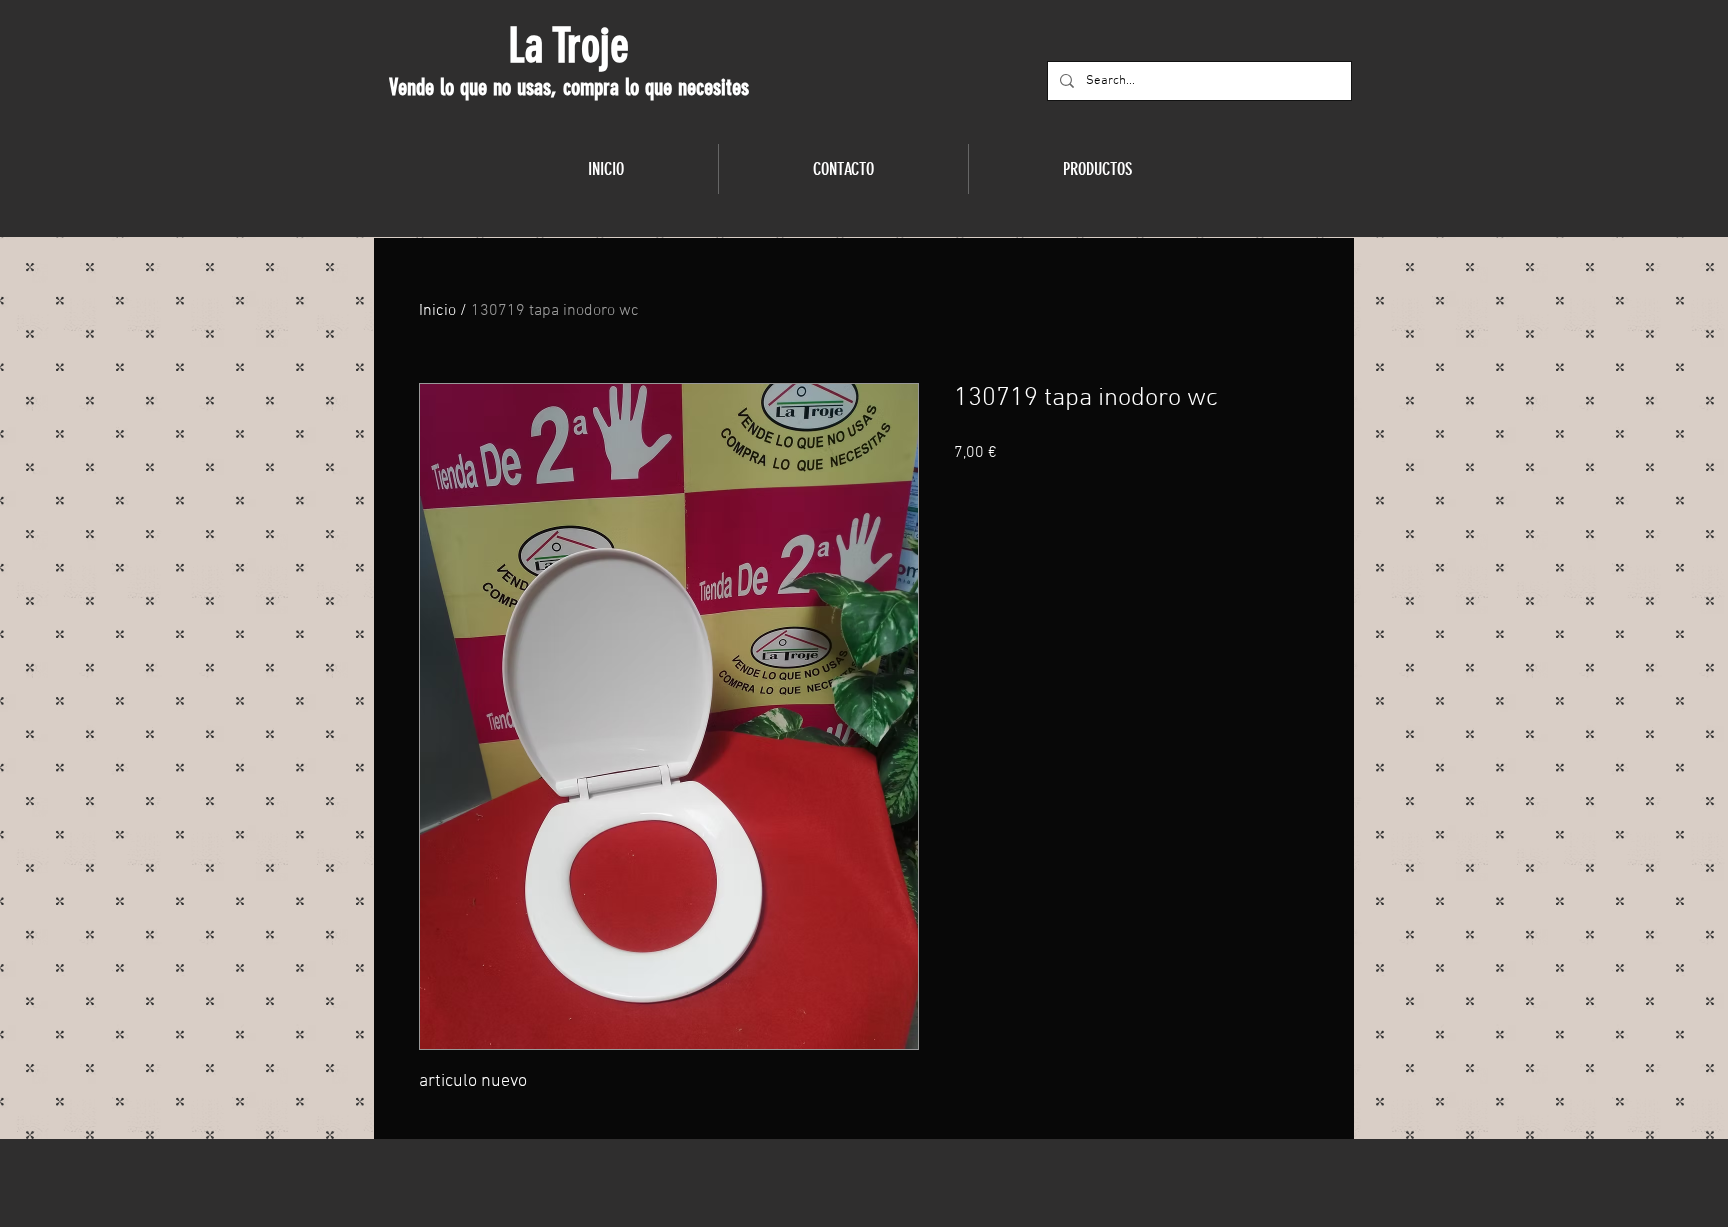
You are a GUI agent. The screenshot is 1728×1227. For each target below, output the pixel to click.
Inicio (437, 311)
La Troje (568, 46)
